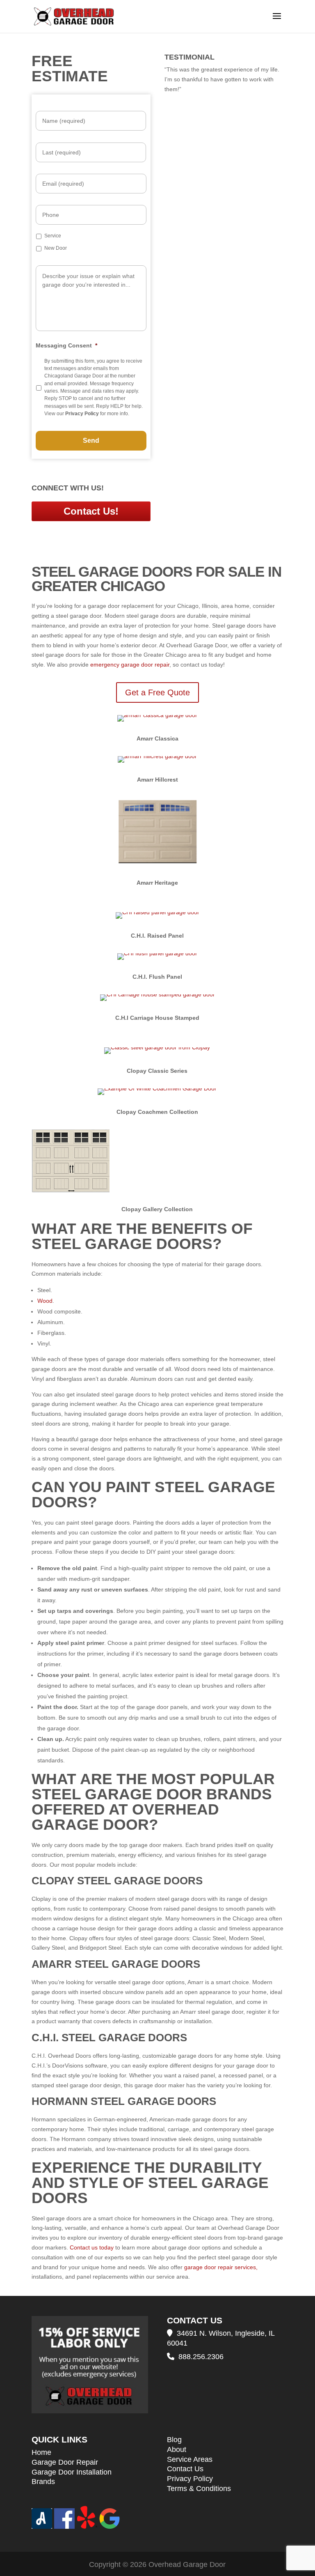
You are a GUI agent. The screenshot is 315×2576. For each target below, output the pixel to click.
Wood (45, 1301)
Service (53, 236)
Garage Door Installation (72, 2472)
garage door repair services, (220, 2267)
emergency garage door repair (130, 665)
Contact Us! (91, 511)
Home (41, 2452)
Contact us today (92, 2247)
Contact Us (185, 2469)
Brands (43, 2482)
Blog (174, 2440)
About (177, 2449)
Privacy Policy (190, 2479)
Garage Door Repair (65, 2462)
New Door (56, 248)
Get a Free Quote (157, 692)
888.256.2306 (201, 2357)
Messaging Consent (66, 345)
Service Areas (190, 2459)
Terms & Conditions (199, 2489)
